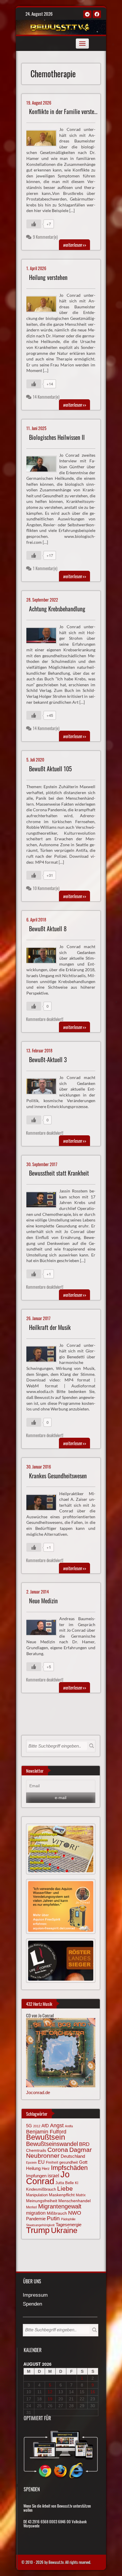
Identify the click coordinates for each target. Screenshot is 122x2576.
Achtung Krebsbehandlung (57, 609)
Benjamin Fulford (46, 2132)
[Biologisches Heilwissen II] (44, 463)
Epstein (31, 2163)
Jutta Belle (65, 2183)
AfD (45, 2126)
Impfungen (36, 2176)
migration (36, 2213)
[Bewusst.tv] (60, 26)
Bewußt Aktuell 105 (50, 769)
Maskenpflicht (62, 2195)
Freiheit (52, 2163)
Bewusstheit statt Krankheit (59, 1173)
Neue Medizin (43, 1601)
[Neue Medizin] (44, 1627)
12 (50, 2392)
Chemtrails (36, 2150)
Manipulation (37, 2195)
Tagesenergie (69, 2225)
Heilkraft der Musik (50, 1327)
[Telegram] (87, 14)
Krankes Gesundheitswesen (58, 1476)
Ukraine (64, 2230)
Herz (46, 2169)
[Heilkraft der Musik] (44, 1353)
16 (93, 2392)
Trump (38, 2230)
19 (50, 2399)
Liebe (65, 2188)
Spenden (32, 2304)
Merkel (32, 2207)
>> (74, 245)
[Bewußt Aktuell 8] (44, 955)
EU (41, 2162)
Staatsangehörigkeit (40, 2225)
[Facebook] (97, 14)
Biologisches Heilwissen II (57, 437)
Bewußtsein (46, 2137)
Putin (53, 2218)
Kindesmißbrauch (41, 2189)
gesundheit (69, 2162)
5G (29, 2126)
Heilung (33, 2168)
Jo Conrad (48, 2178)
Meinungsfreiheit (42, 2201)
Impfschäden (69, 2168)
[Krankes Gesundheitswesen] (44, 1502)
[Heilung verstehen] (44, 303)
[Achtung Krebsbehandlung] (44, 635)
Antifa (69, 2126)
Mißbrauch (57, 2213)
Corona (58, 2150)
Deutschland (73, 2156)
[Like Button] (34, 224)
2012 (37, 2126)
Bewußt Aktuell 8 (48, 929)
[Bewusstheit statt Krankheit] (44, 1199)
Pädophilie (68, 2219)
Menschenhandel (74, 2201)
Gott (83, 2162)
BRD (84, 2144)
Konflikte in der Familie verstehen (65, 112)
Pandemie (36, 2219)
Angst (57, 2125)
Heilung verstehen (48, 277)
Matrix (81, 2195)
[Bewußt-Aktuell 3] (44, 1086)
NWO (75, 2213)
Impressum (35, 2295)
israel (53, 2176)
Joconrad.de (38, 2092)
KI (77, 2183)
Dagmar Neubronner (59, 2153)
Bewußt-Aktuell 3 (48, 1060)
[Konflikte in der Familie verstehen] (44, 137)
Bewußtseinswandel (52, 2144)
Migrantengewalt (60, 2206)
